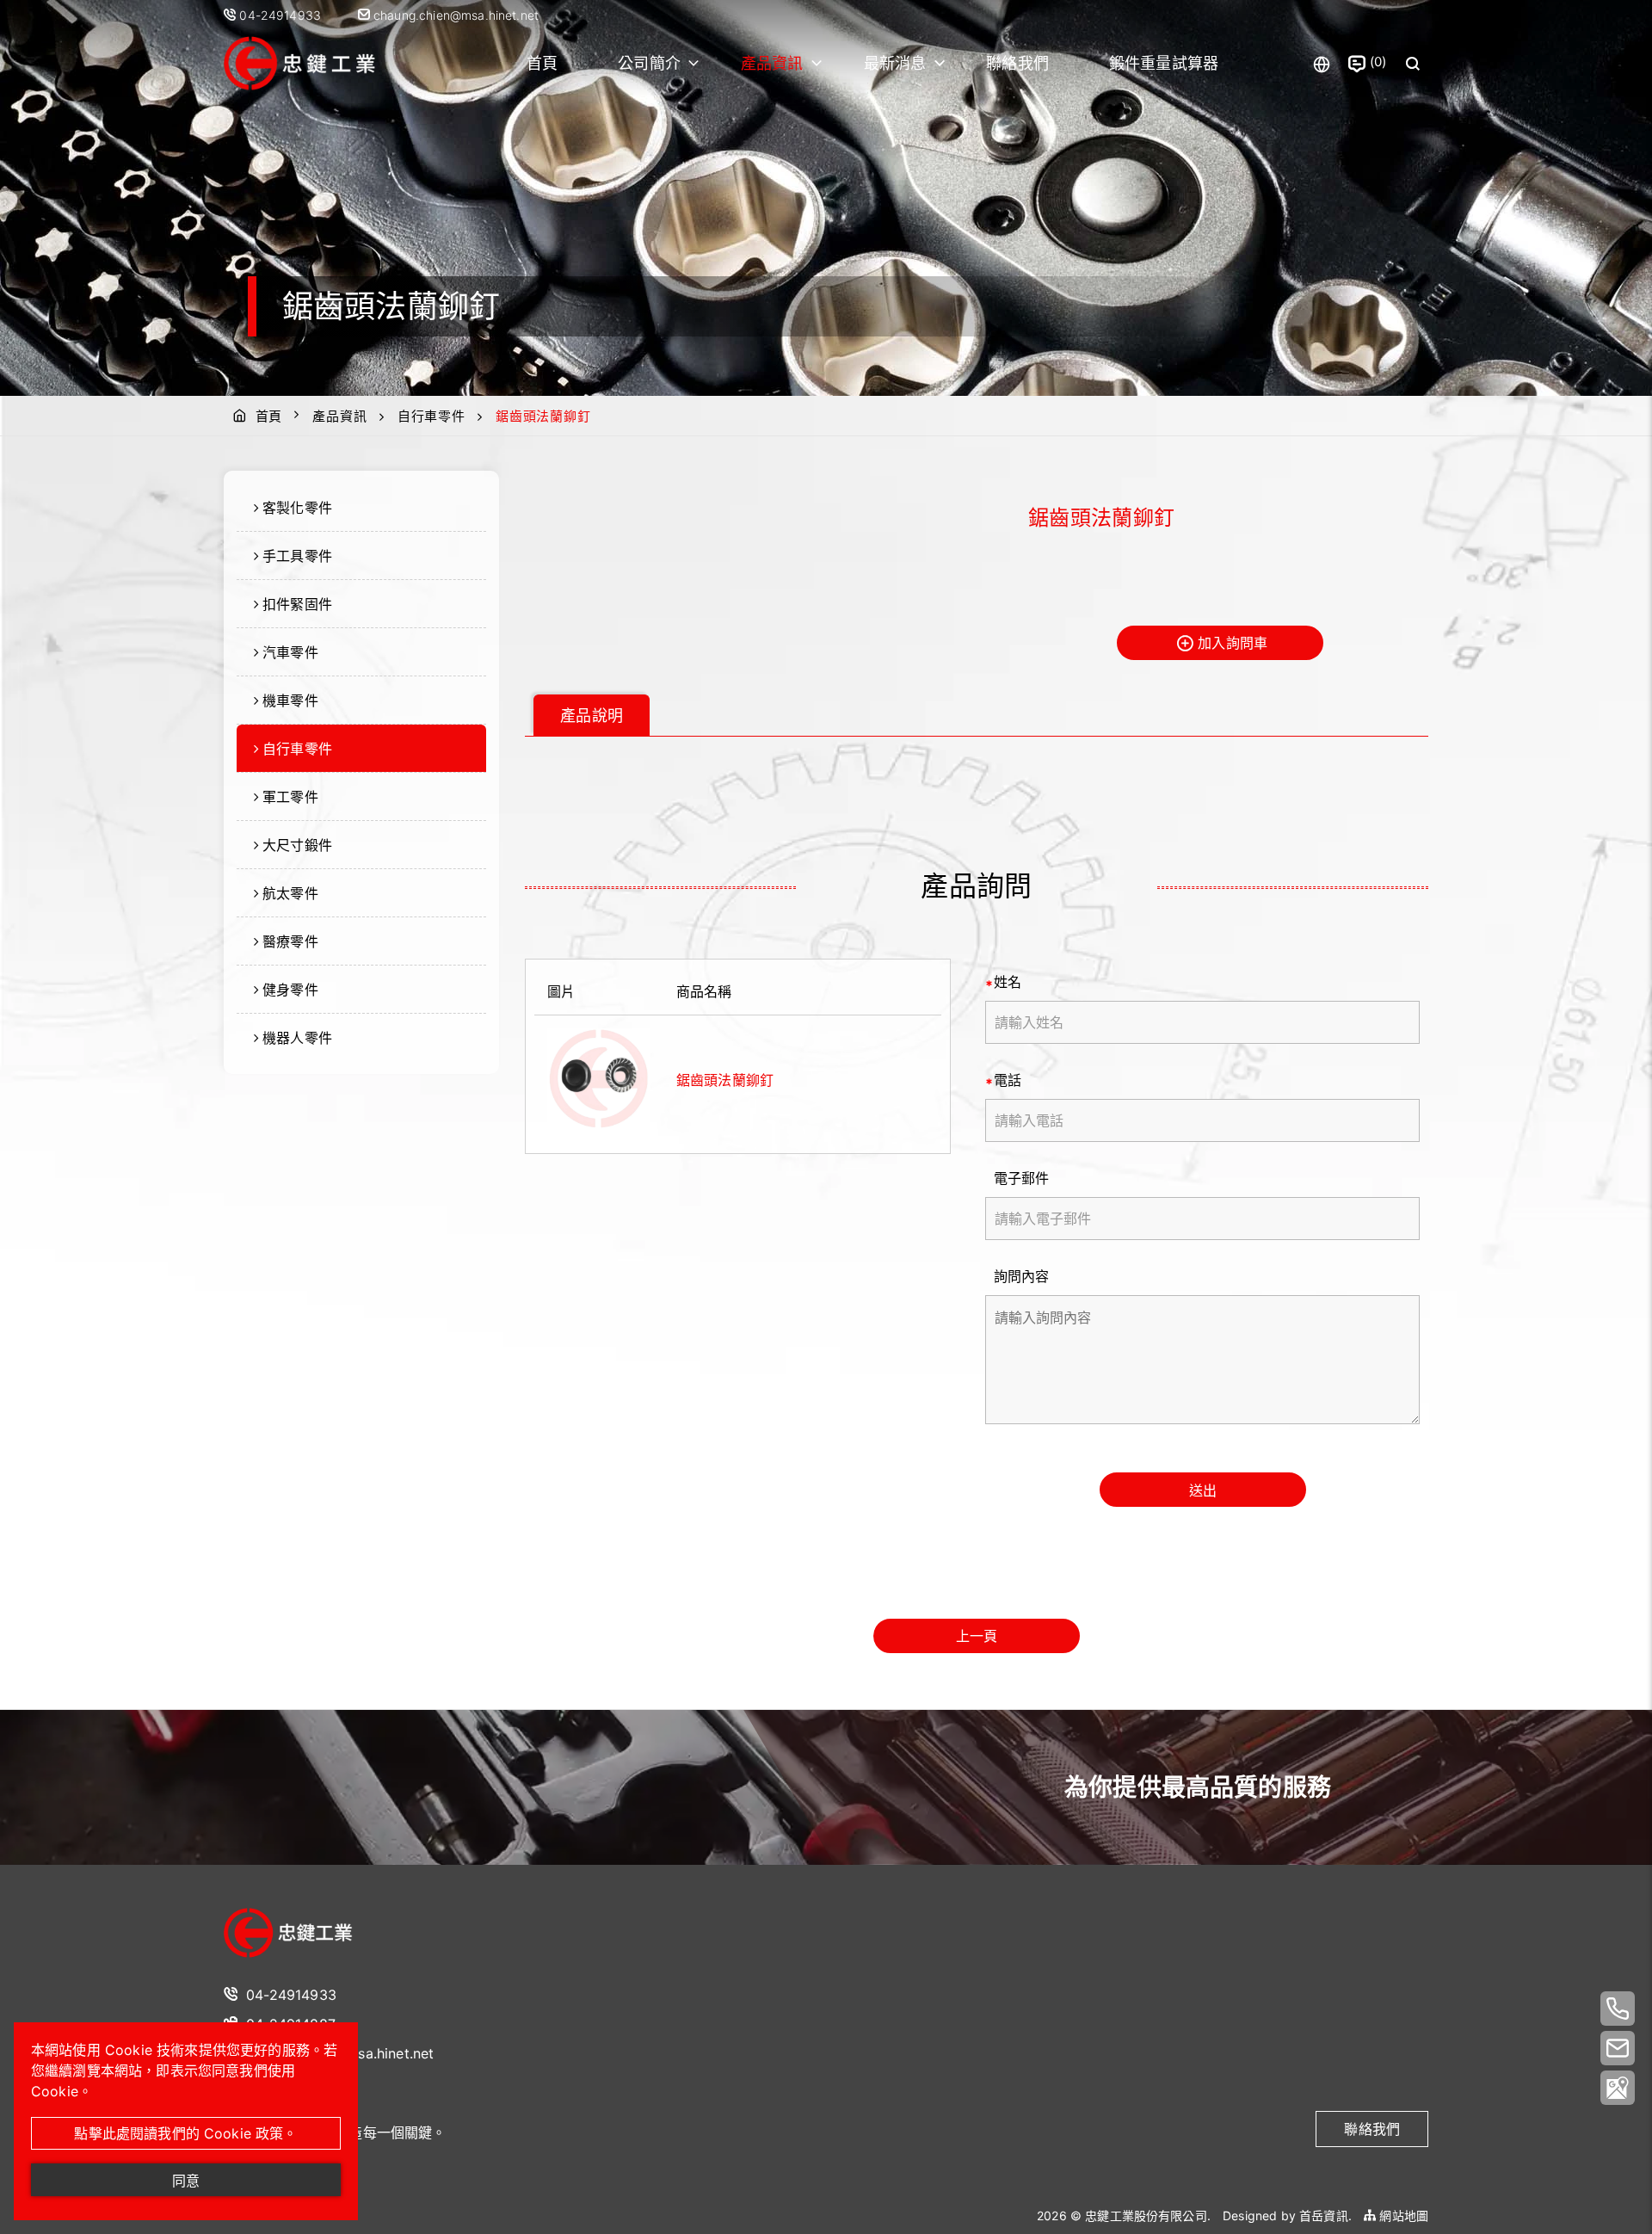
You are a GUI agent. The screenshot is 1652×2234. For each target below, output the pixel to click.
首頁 (542, 63)
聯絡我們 (1017, 63)
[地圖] (1618, 2088)
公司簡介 (649, 63)
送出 (1203, 1490)
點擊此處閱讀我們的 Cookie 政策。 (185, 2133)
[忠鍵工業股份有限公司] (331, 64)
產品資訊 (772, 63)
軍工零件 (290, 797)
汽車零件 (290, 652)
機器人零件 (297, 1038)
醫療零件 (290, 941)
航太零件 (290, 893)
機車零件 (290, 700)
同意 (186, 2181)
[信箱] (1618, 2048)
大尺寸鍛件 (297, 845)
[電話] (1618, 2009)
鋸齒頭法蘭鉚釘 (725, 1080)
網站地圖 (1402, 2215)
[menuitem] (361, 508)
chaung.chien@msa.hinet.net (454, 15)
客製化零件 (297, 508)
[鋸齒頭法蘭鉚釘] (599, 1080)
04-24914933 (282, 15)
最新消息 (895, 63)
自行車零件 (431, 416)
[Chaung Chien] (288, 1934)
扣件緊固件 (297, 604)
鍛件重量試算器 (1164, 63)
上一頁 (977, 1636)
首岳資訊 (1324, 2215)
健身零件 (290, 990)
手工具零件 (297, 556)
